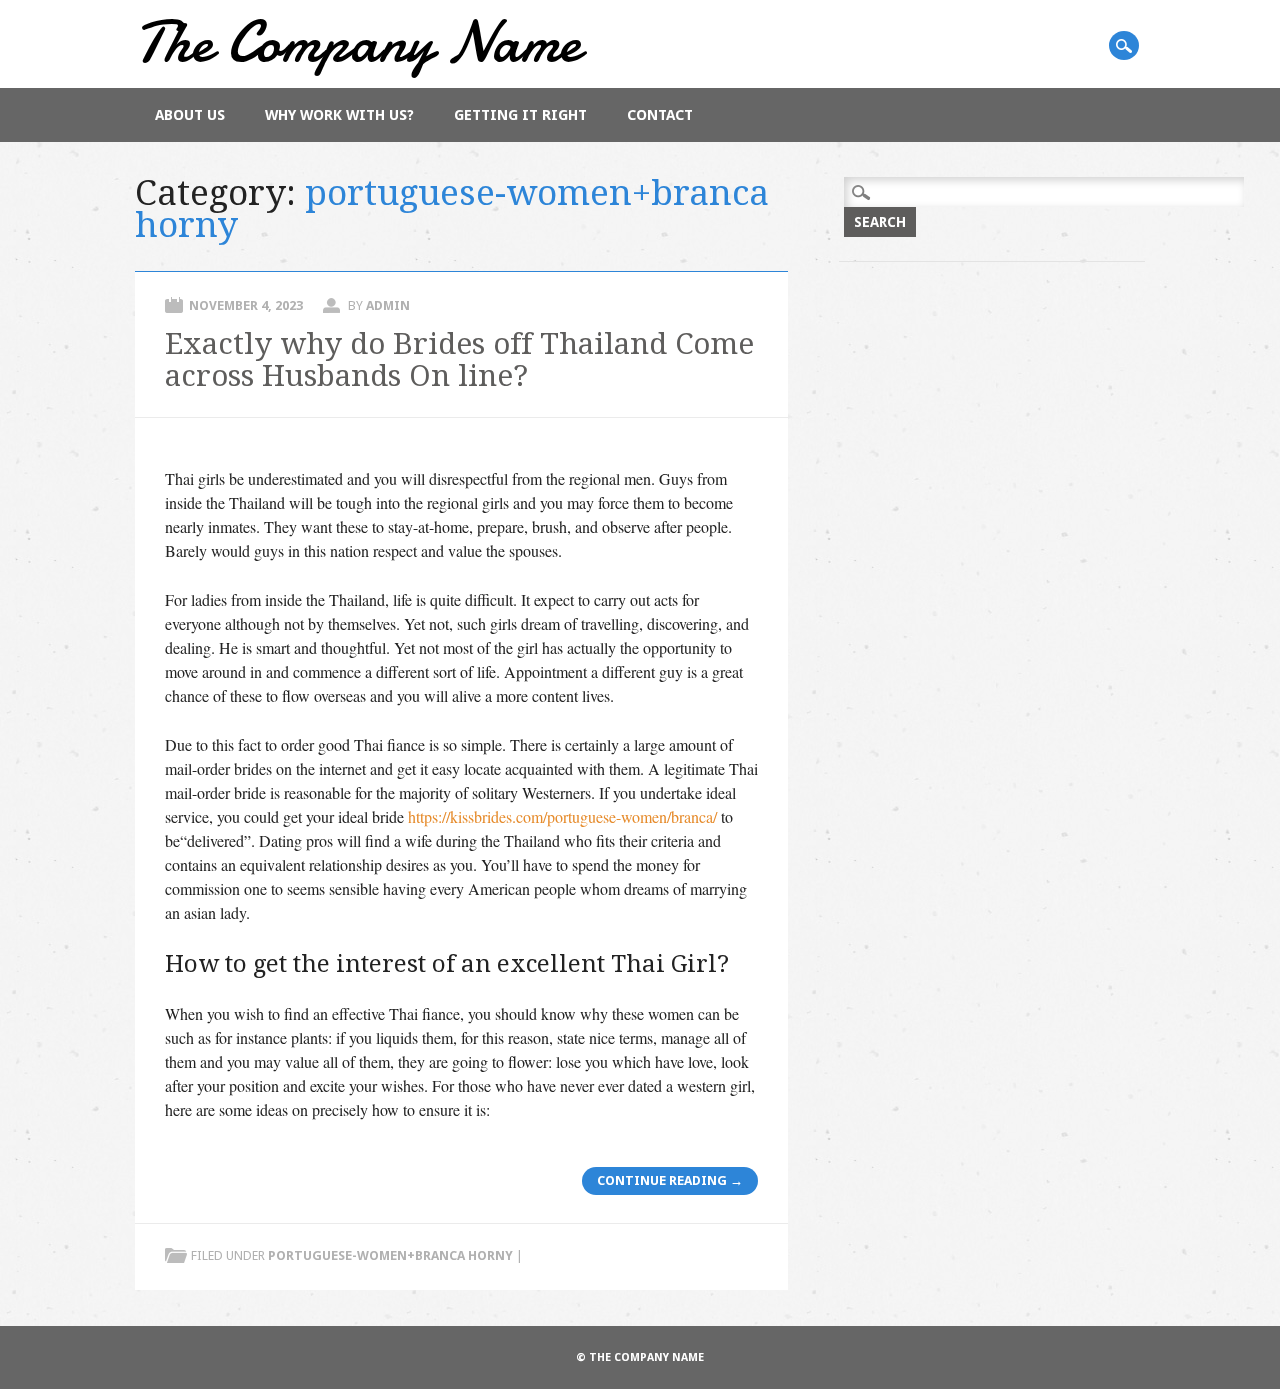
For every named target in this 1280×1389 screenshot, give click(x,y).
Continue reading (670, 1180)
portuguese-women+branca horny (390, 1255)
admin (388, 305)
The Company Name (358, 41)
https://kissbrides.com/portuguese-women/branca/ (562, 816)
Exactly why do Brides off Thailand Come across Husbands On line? (459, 359)
